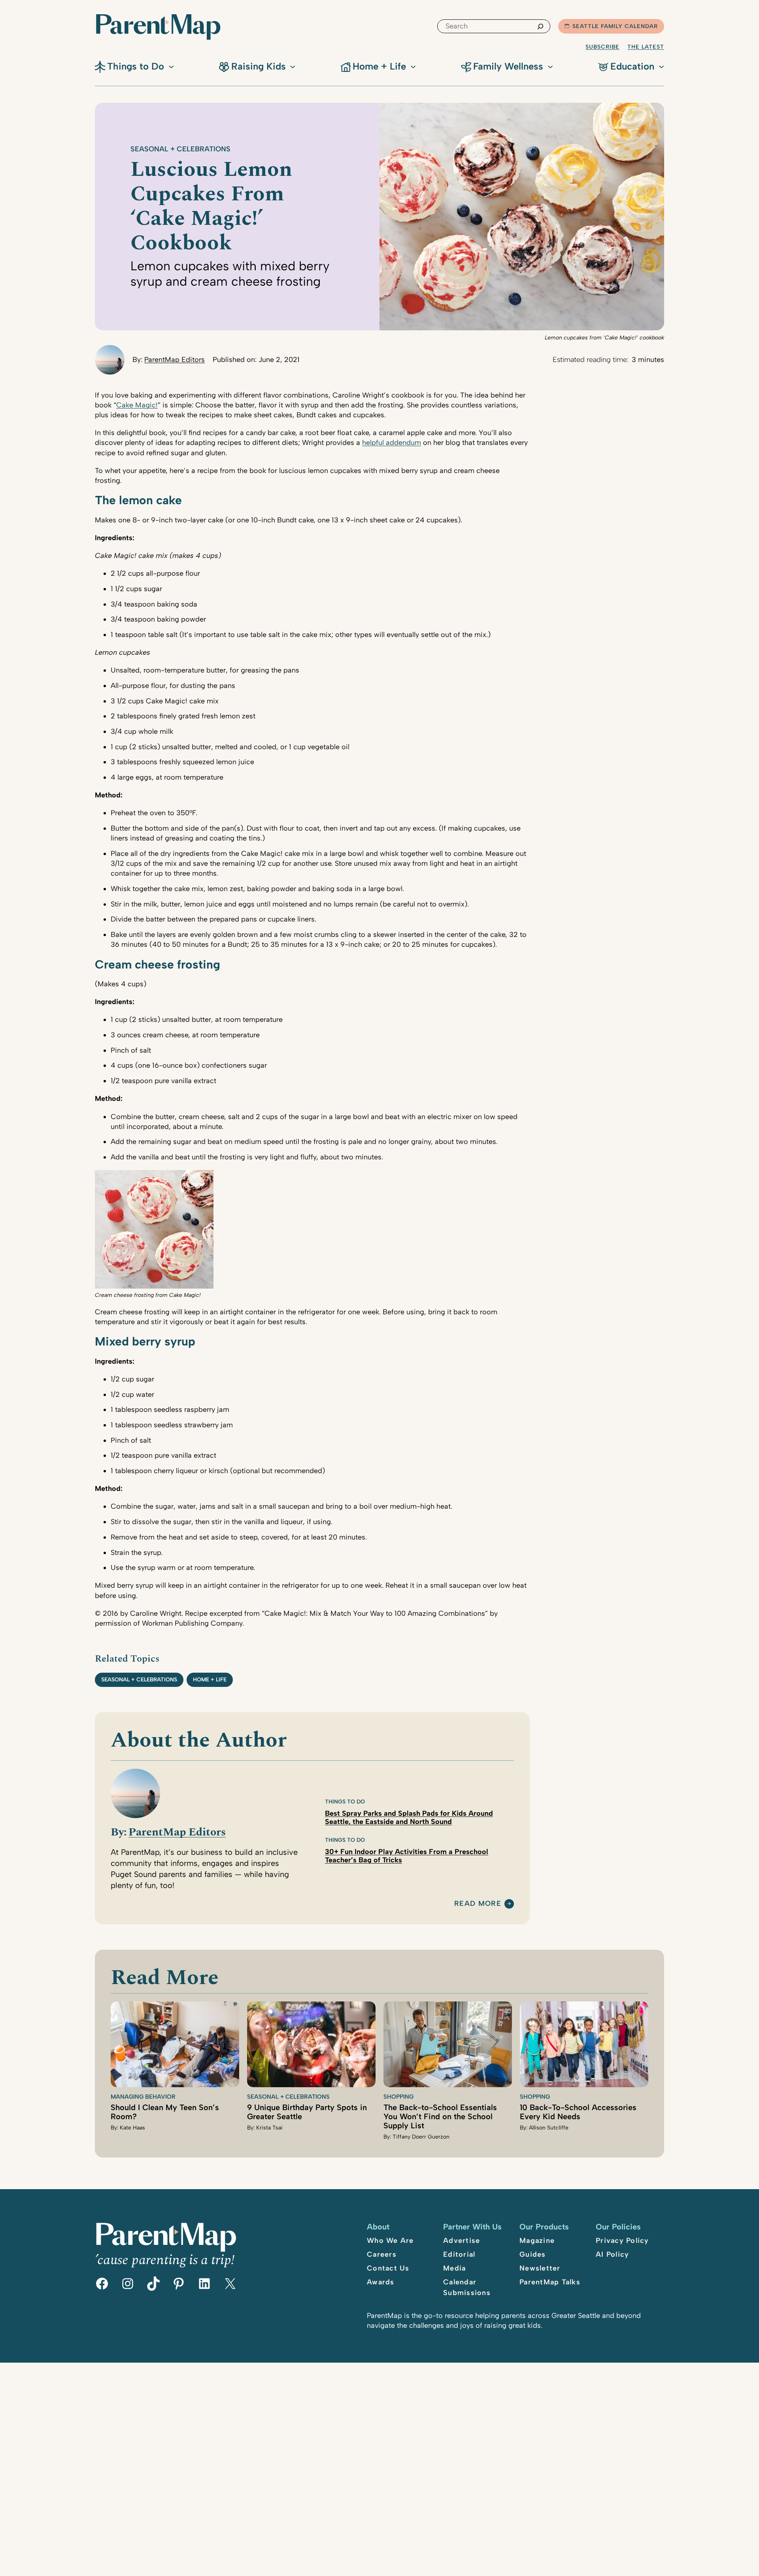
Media (454, 2268)
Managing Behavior (143, 2097)
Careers (382, 2254)
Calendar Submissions (467, 2287)
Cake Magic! (137, 405)
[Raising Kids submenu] (293, 66)
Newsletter (540, 2268)
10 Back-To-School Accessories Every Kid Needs (578, 2112)
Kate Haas (132, 2128)
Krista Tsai (269, 2128)
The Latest (646, 47)
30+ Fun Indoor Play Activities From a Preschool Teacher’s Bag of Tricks (407, 1856)
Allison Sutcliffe (549, 2128)
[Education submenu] (661, 66)
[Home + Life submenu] (413, 66)
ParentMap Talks (550, 2282)
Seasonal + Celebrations (180, 149)
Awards (381, 2282)
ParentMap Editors (175, 360)
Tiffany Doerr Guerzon (421, 2137)
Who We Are (390, 2241)
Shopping (398, 2097)
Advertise (462, 2241)
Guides (533, 2254)
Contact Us (388, 2268)
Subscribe (602, 47)
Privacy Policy (622, 2241)
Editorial (459, 2254)
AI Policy (612, 2254)
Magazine (537, 2241)
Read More (478, 1904)
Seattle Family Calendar (615, 26)
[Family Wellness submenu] (550, 66)
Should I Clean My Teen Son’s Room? (165, 2112)
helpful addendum (392, 443)
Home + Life (210, 1680)
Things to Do (345, 1802)
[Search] (540, 26)
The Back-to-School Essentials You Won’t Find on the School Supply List (440, 2116)
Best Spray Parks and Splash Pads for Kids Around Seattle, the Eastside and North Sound (409, 1818)
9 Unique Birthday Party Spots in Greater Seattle (307, 2112)
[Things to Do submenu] (171, 66)
